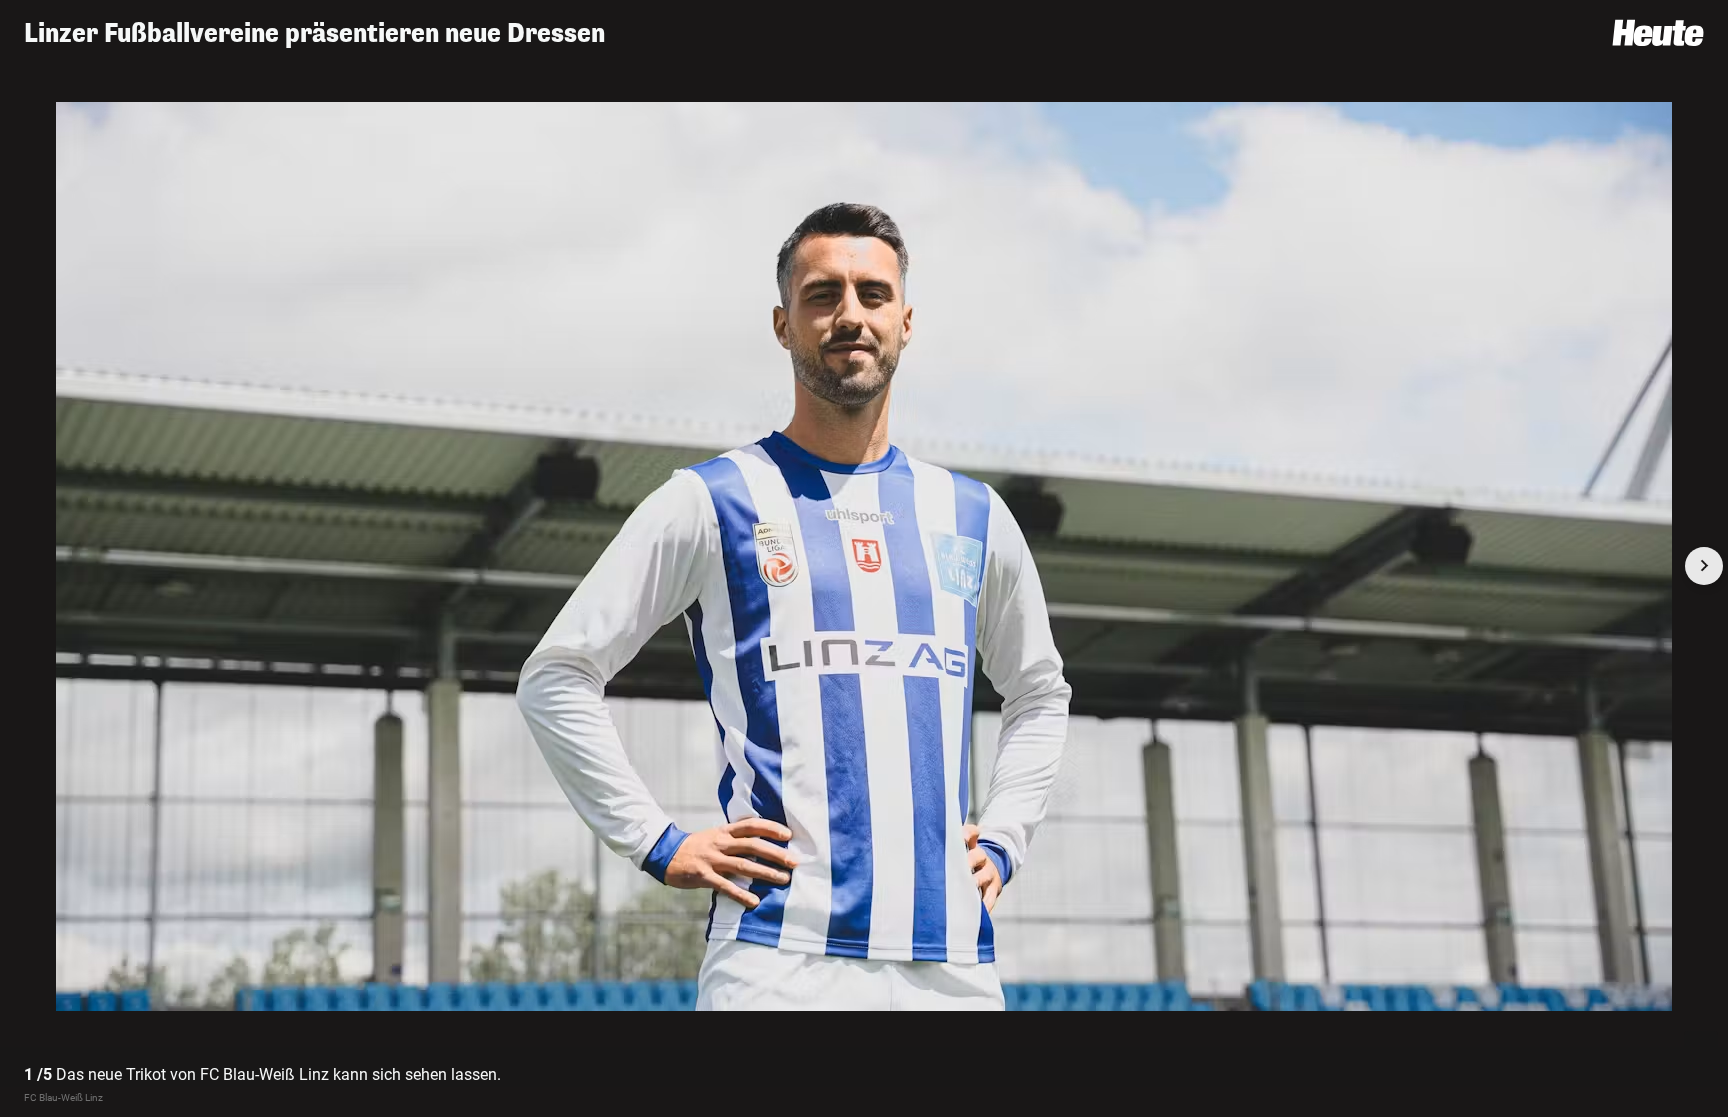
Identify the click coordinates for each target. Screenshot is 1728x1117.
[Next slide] (1704, 566)
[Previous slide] (24, 566)
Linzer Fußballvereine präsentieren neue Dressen (314, 33)
